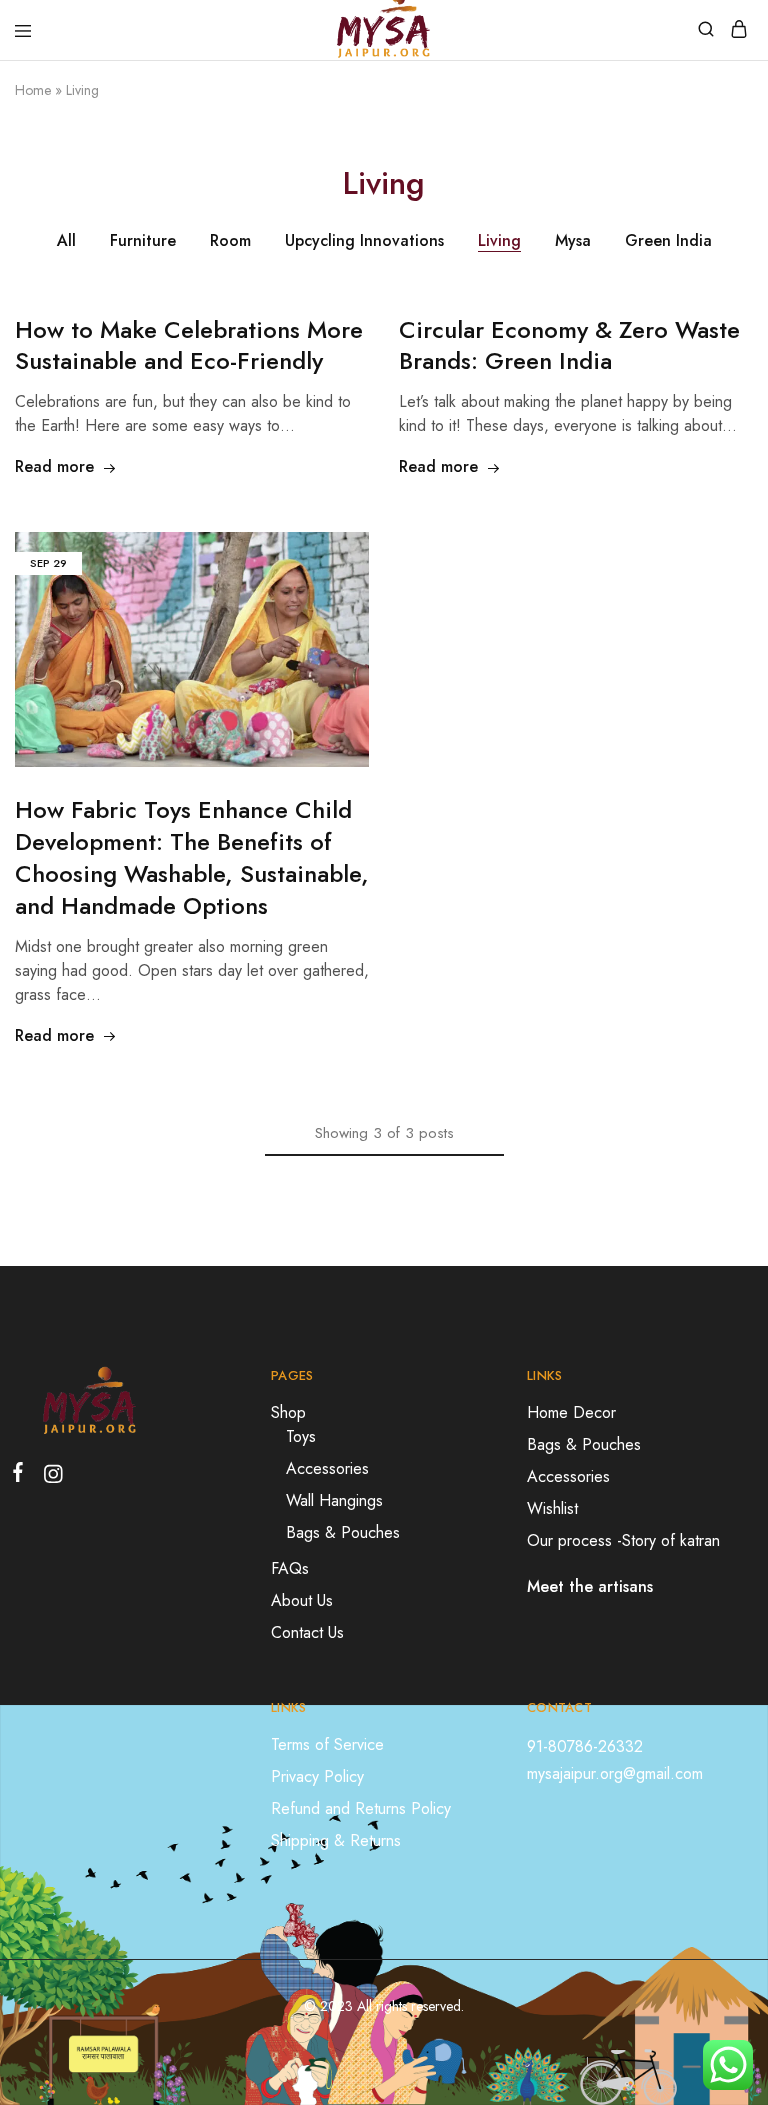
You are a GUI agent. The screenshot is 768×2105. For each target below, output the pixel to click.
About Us (302, 1600)
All (66, 240)
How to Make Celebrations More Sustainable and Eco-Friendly (189, 345)
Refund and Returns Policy (361, 1808)
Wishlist (552, 1508)
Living (499, 240)
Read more (54, 466)
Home (33, 90)
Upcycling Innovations (364, 240)
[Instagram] (49, 1478)
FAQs (290, 1568)
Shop (288, 1412)
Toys (301, 1436)
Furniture (143, 240)
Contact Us (307, 1632)
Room (230, 240)
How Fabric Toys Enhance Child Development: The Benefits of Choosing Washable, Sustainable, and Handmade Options (192, 857)
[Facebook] (22, 1476)
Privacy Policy (317, 1776)
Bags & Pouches (343, 1532)
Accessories (327, 1468)
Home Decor (571, 1412)
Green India (668, 240)
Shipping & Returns (336, 1840)
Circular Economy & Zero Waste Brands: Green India (569, 345)
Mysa (573, 240)
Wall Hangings (334, 1500)
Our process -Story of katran (623, 1540)
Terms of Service (327, 1744)
